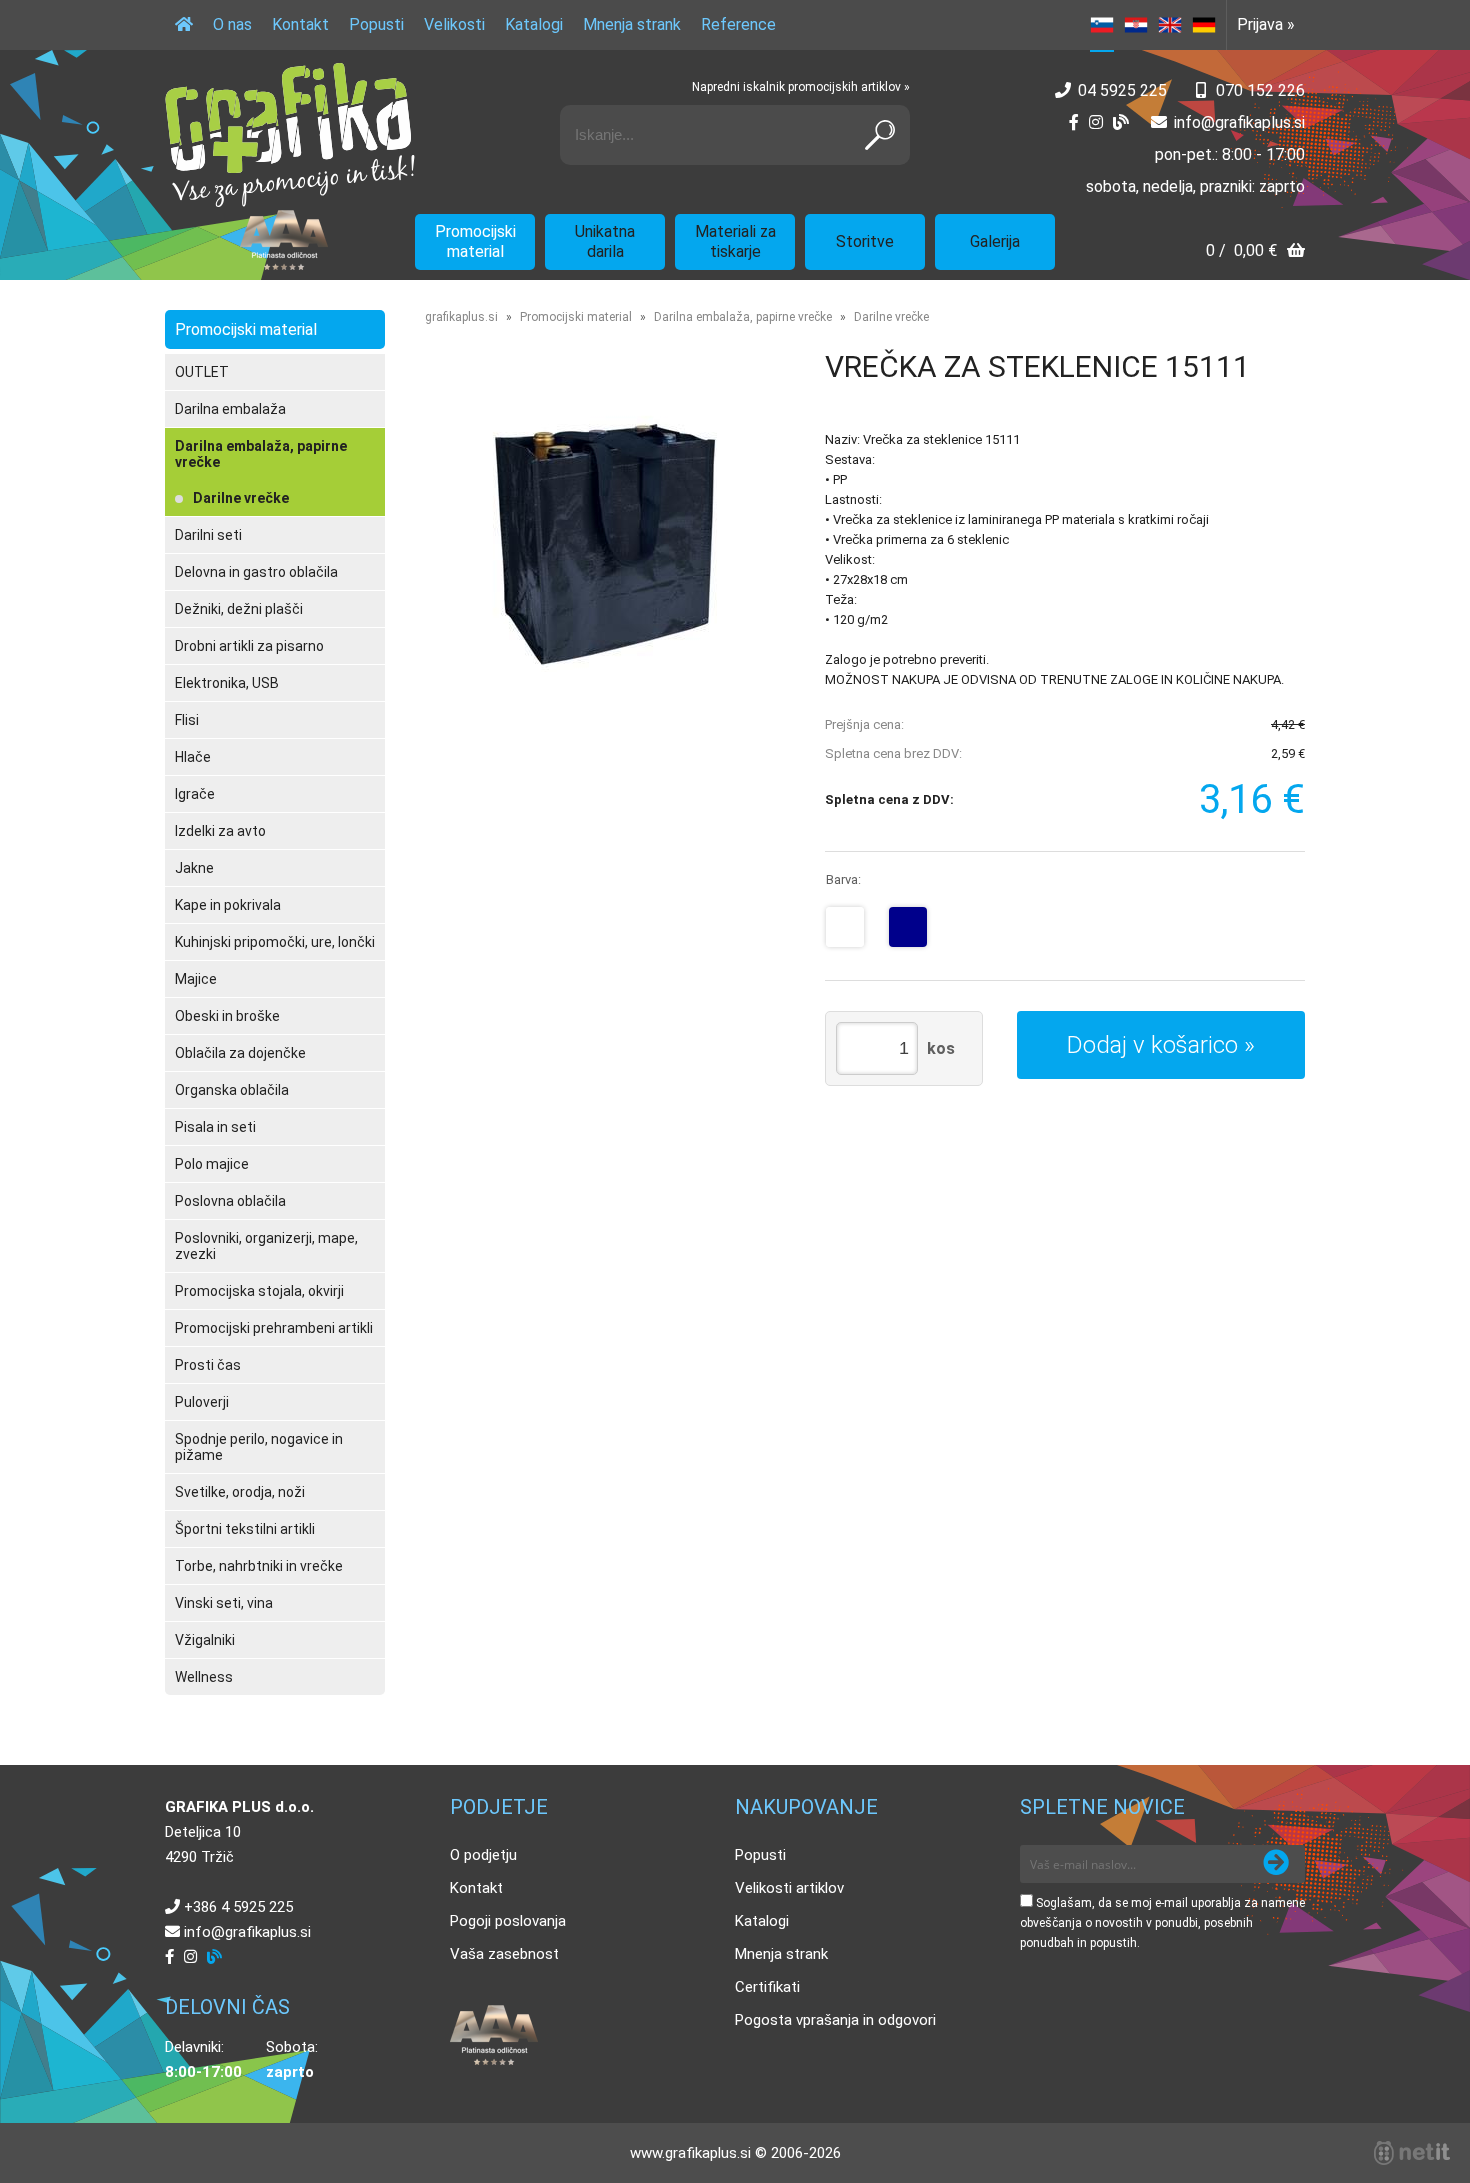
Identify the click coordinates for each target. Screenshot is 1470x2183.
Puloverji (202, 1402)
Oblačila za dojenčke (240, 1053)
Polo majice (212, 1164)
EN (1170, 25)
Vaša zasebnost (504, 1954)
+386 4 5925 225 (238, 1907)
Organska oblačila (232, 1090)
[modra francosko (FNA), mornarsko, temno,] (908, 927)
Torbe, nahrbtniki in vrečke (259, 1566)
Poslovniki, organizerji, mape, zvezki (266, 1246)
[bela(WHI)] (845, 927)
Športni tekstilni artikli (245, 1529)
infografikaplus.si (1239, 122)
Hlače (193, 757)
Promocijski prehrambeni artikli (274, 1328)
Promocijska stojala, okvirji (259, 1291)
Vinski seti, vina (224, 1603)
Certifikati (767, 1987)
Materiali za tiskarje (735, 241)
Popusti (376, 24)
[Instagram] (1096, 122)
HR (1136, 25)
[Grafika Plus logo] (290, 135)
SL (1102, 25)
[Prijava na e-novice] (1276, 1864)
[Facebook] (1074, 122)
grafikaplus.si (461, 317)
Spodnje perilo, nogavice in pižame (259, 1447)
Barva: (843, 879)
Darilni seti (208, 535)
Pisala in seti (215, 1127)
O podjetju (483, 1855)
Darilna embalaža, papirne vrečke (261, 454)
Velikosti (454, 24)
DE (1204, 25)
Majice (196, 979)
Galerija (995, 241)
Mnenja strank (632, 24)
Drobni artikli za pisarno (249, 646)
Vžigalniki (205, 1640)
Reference (738, 24)
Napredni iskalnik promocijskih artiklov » (801, 87)
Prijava (1266, 24)
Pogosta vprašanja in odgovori (835, 2020)
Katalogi (534, 24)
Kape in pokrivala (228, 905)
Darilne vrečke (241, 498)
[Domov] (184, 25)
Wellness (204, 1677)
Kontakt (300, 24)
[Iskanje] (880, 135)
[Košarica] (1255, 252)
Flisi (187, 720)
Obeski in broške (227, 1016)
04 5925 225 (1122, 90)
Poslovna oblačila (230, 1201)
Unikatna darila (605, 241)
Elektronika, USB (227, 683)
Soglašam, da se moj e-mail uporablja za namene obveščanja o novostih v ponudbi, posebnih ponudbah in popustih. (1162, 1923)
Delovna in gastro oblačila (256, 572)
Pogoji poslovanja (508, 1921)
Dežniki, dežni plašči (239, 609)
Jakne (194, 868)
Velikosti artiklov (789, 1888)
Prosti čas (208, 1365)
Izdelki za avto (220, 831)
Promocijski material (475, 241)
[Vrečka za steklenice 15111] (605, 544)
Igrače (195, 794)
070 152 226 (1260, 90)
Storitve (865, 241)
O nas (232, 24)
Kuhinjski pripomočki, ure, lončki (275, 942)
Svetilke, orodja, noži (240, 1492)
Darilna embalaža (230, 409)
